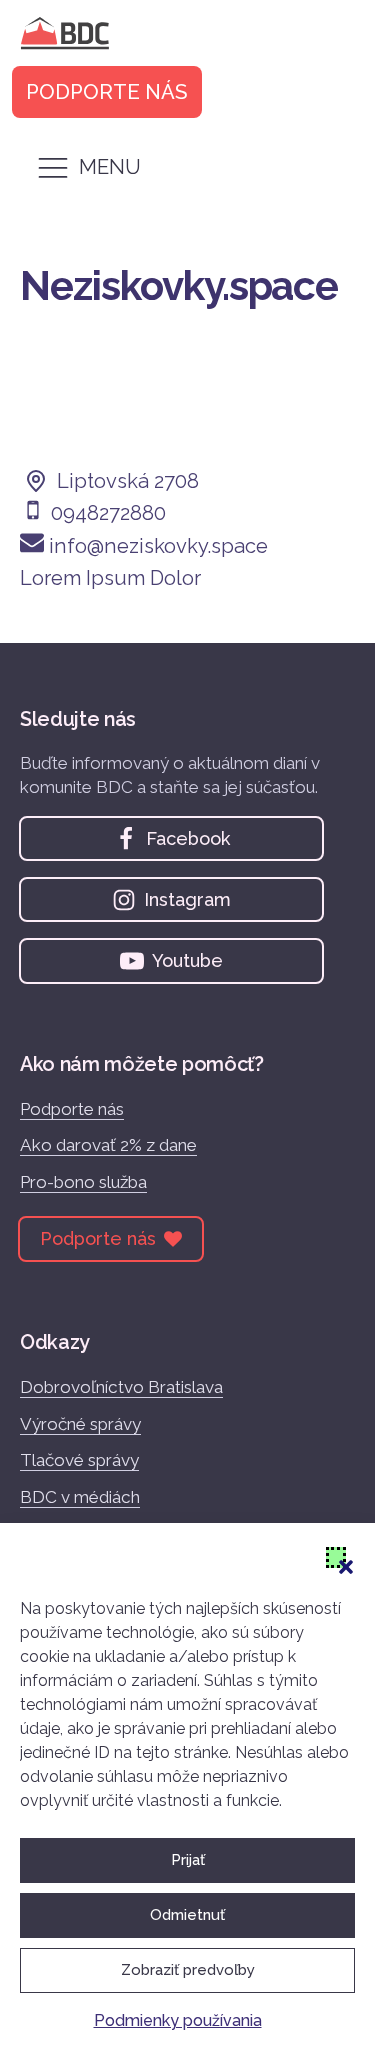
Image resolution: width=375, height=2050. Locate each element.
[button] (336, 1557)
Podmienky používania (178, 2020)
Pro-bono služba (83, 1182)
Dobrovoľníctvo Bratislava (121, 1387)
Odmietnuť (187, 1915)
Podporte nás (72, 1109)
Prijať (188, 1860)
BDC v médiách (80, 1497)
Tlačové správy (79, 1460)
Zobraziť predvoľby (188, 1970)
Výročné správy (80, 1424)
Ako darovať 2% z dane (108, 1145)
